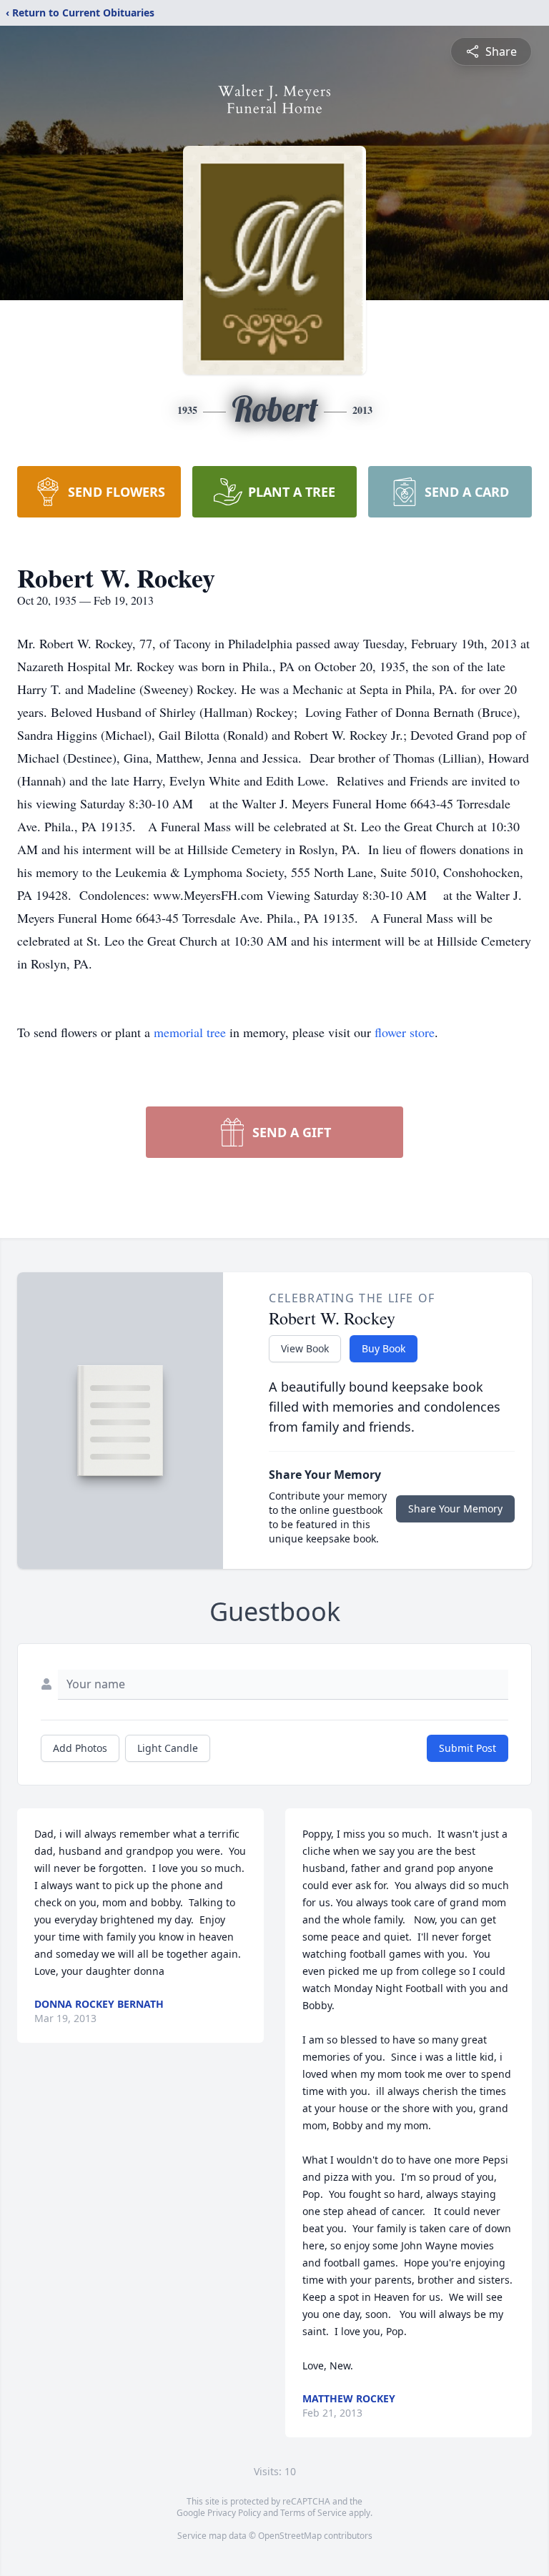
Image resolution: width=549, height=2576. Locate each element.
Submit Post (468, 1748)
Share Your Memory (455, 1509)
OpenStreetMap (290, 2536)
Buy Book (384, 1348)
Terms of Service (313, 2513)
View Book (305, 1348)
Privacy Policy (234, 2513)
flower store (405, 1032)
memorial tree (190, 1032)
